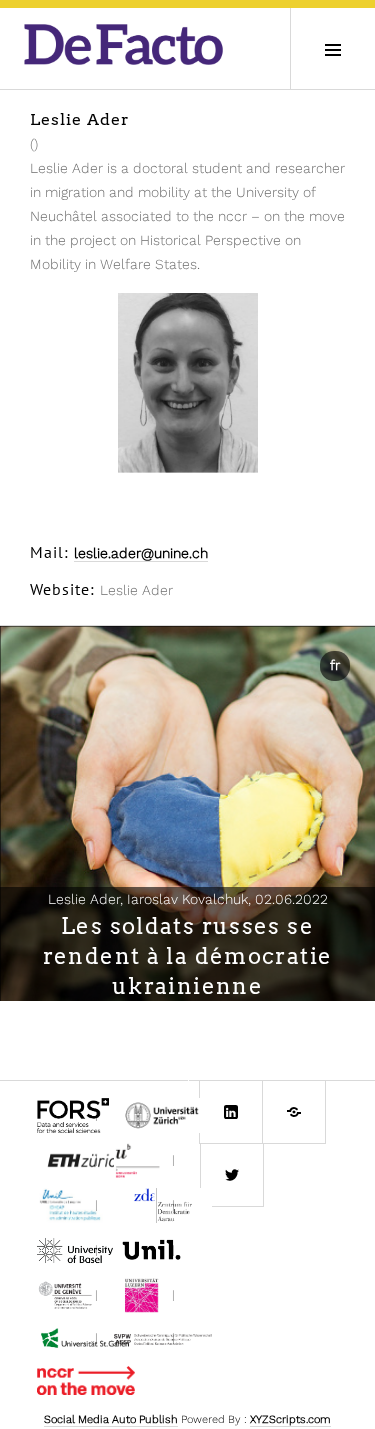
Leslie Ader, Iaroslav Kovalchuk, (188, 899)
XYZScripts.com (290, 1419)
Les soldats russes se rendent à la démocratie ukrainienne (188, 956)
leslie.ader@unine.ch (141, 553)
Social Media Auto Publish (111, 1419)
